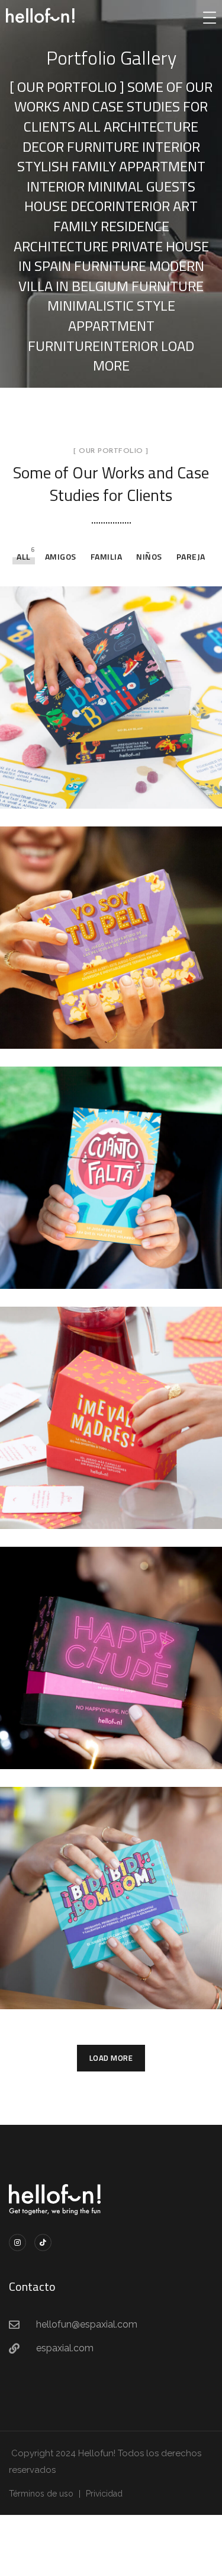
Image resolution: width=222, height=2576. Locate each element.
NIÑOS (149, 556)
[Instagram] (17, 2243)
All (24, 556)
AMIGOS (61, 556)
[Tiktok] (43, 2243)
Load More (111, 2058)
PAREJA (191, 556)
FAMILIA (107, 556)
